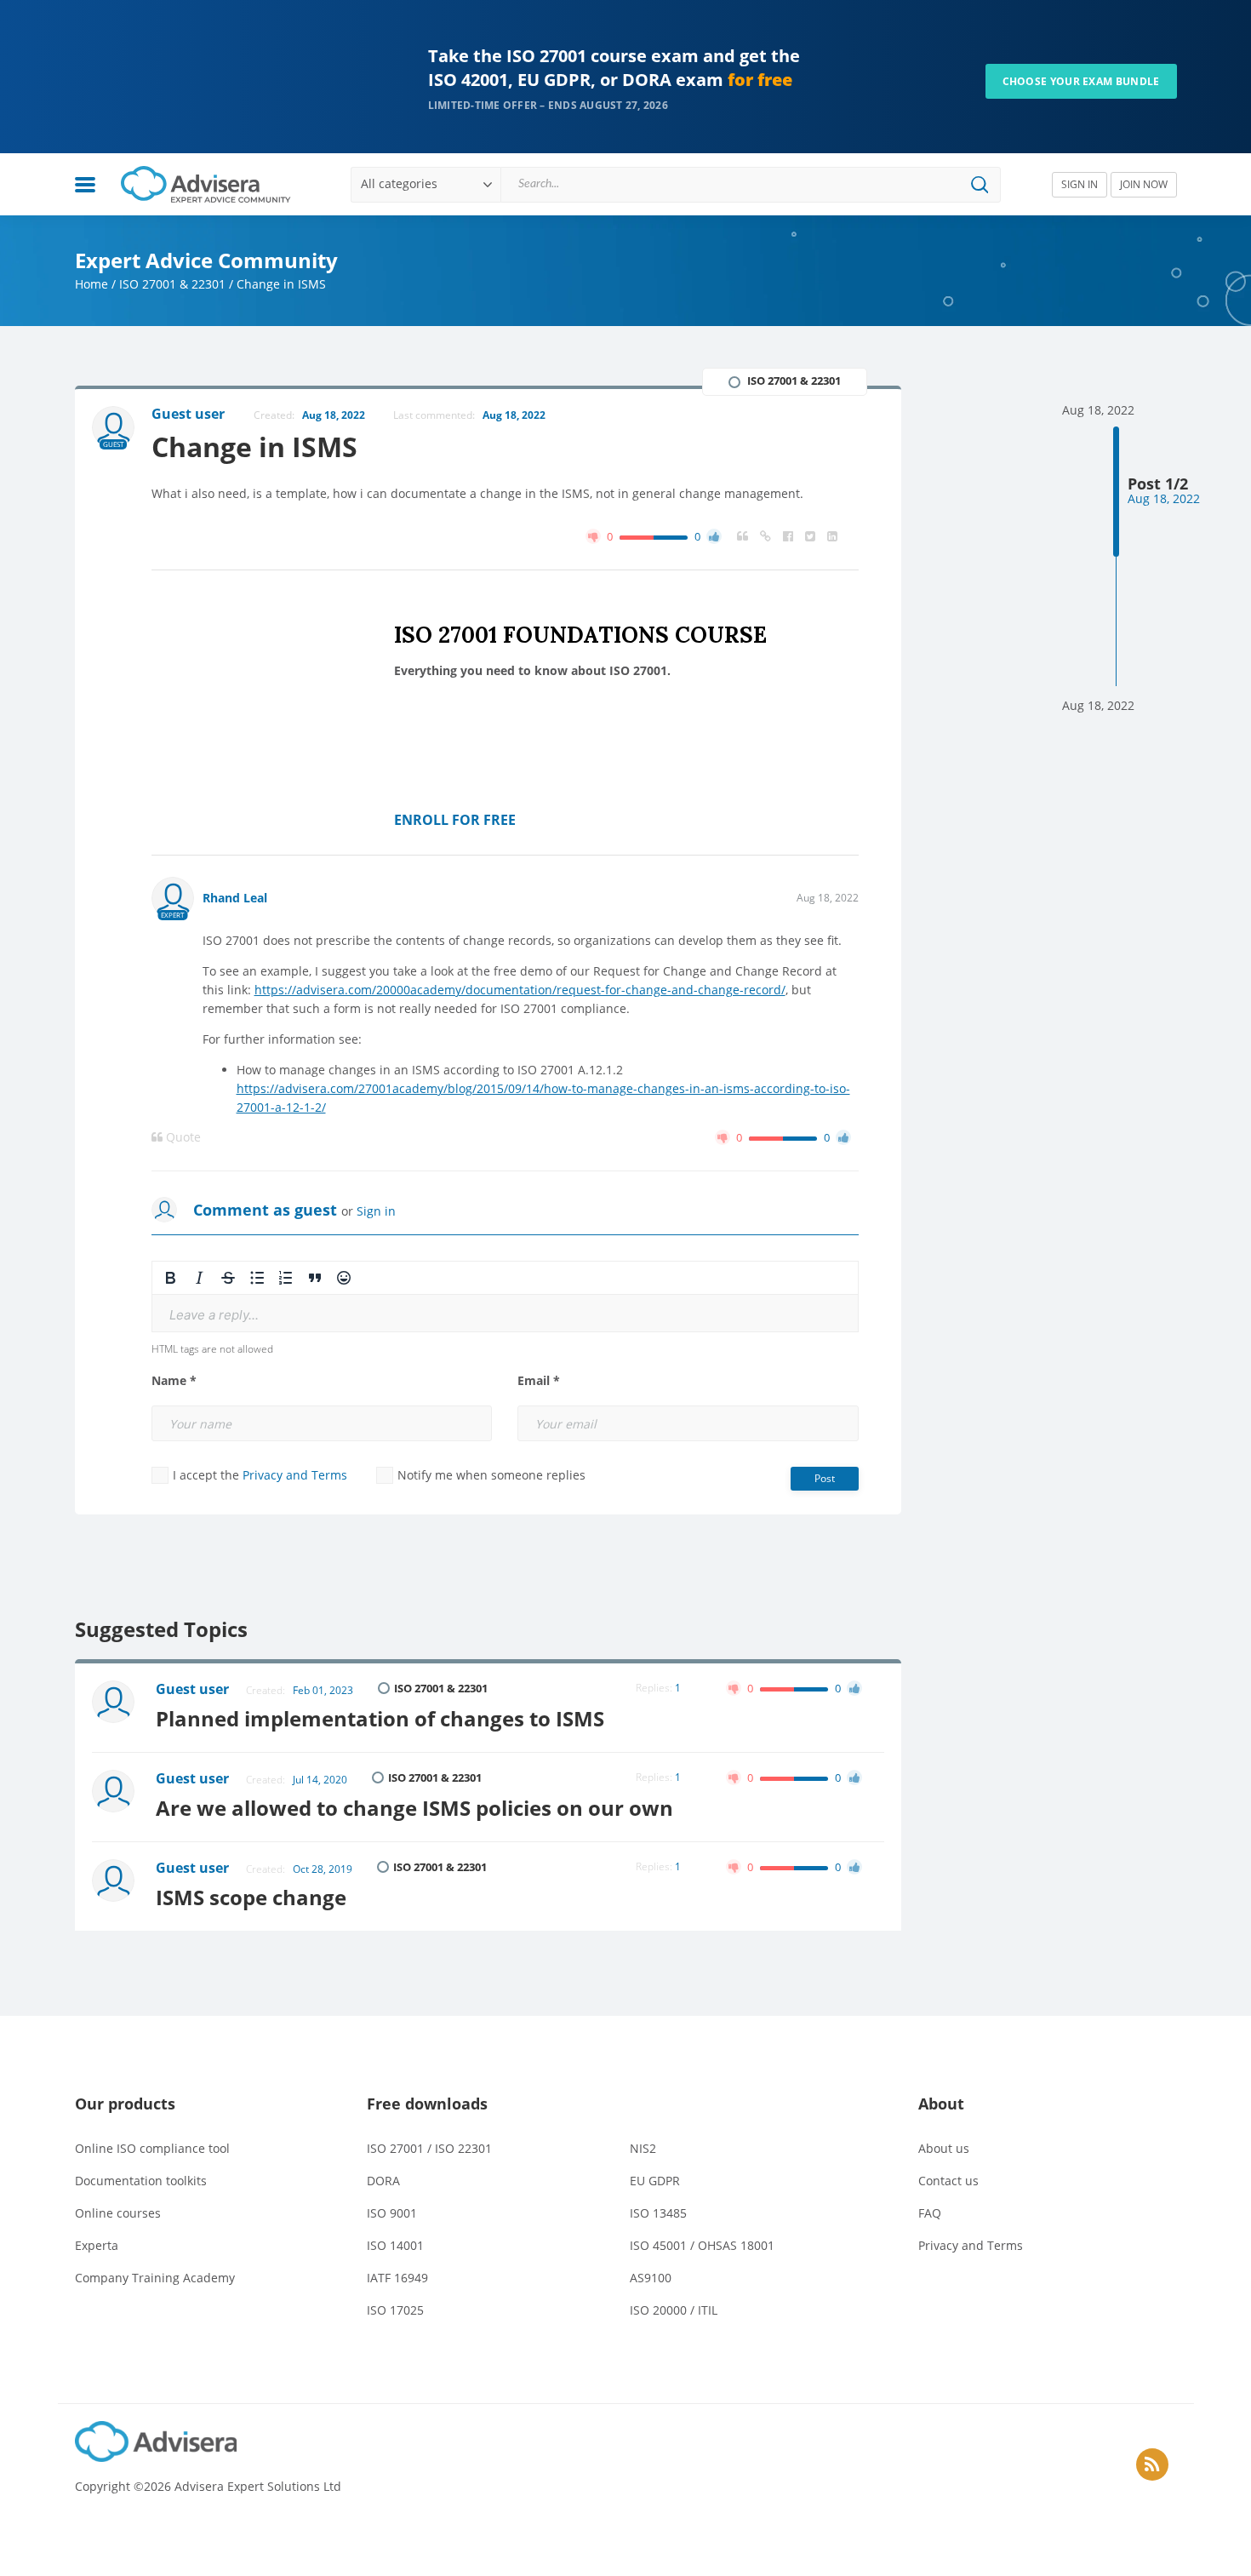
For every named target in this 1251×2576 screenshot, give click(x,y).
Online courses (118, 2213)
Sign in (376, 1211)
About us (944, 2148)
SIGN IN (1080, 184)
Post (825, 1478)
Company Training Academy (155, 2278)
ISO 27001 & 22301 (172, 284)
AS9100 (651, 2278)
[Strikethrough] (228, 1278)
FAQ (930, 2213)
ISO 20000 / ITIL (674, 2310)
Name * (174, 1381)
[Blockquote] (315, 1278)
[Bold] (170, 1278)
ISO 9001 (392, 2213)
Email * (539, 1381)
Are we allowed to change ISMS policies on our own (414, 1808)
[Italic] (199, 1278)
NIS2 (643, 2148)
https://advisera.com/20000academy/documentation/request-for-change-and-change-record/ (520, 990)
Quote (182, 1137)
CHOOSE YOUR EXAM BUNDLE (1081, 81)
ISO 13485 (658, 2213)
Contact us (948, 2181)
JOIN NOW (1144, 184)
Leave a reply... (214, 1315)
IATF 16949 (397, 2278)
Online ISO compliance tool (152, 2148)
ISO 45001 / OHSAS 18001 (702, 2245)
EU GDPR (655, 2181)
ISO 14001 (395, 2245)
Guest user (192, 1689)
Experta (97, 2245)
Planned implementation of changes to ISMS (380, 1718)
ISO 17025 (395, 2310)
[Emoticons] (344, 1278)
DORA (383, 2181)
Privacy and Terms (295, 1475)
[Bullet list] (257, 1278)
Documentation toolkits (141, 2181)
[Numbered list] (286, 1278)
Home (91, 284)
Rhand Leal (235, 898)
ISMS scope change (251, 1897)
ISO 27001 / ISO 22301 (429, 2148)
